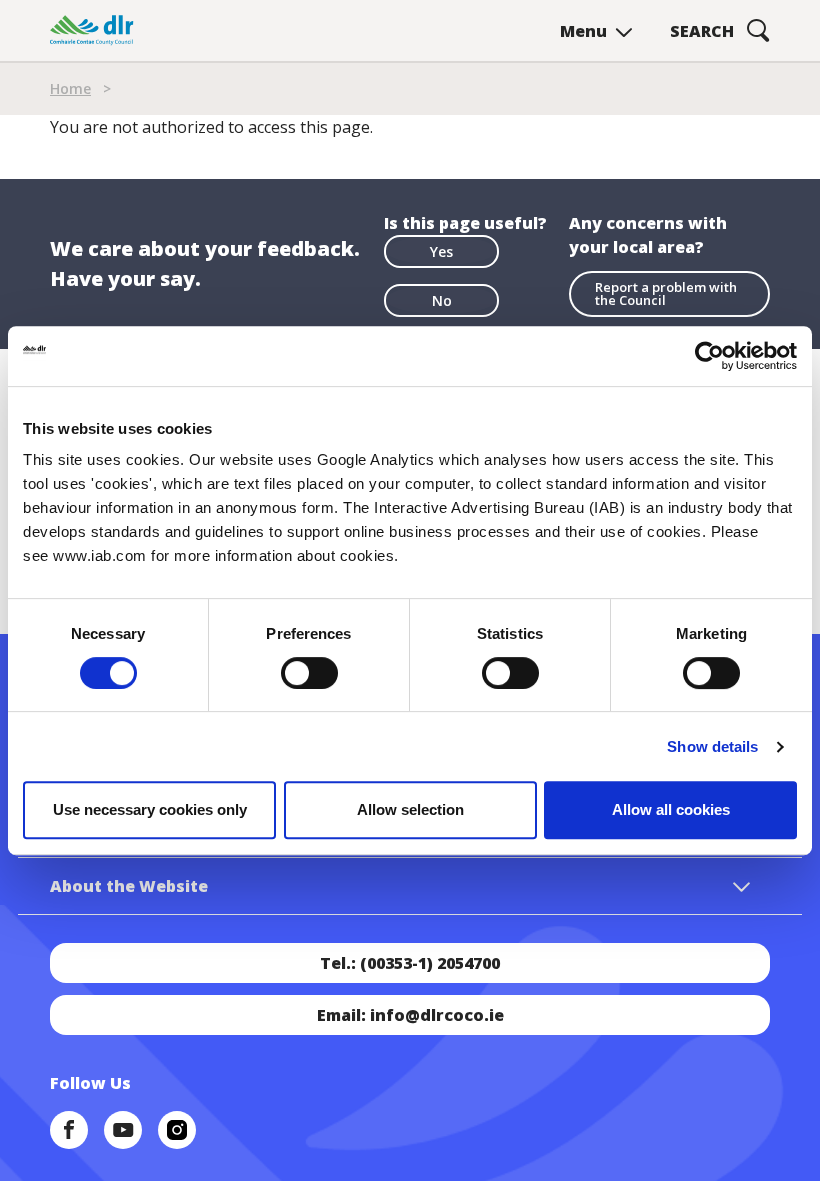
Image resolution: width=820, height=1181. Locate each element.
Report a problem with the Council (666, 293)
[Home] (92, 30)
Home (70, 88)
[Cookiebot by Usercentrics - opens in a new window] (709, 356)
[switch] (309, 672)
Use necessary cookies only (150, 809)
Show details (712, 746)
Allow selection (410, 809)
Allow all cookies (671, 809)
